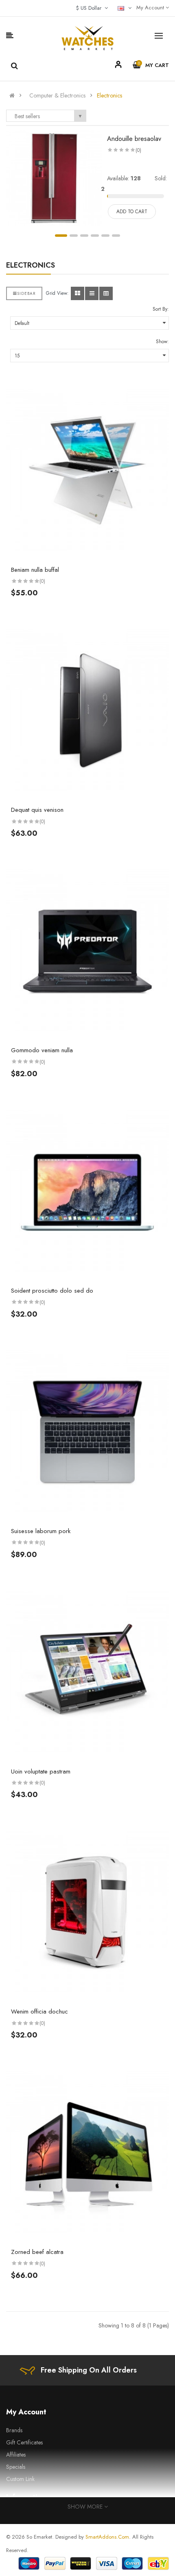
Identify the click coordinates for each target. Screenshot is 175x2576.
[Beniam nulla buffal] (87, 471)
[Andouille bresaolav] (54, 177)
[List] (92, 293)
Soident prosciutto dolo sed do (52, 1291)
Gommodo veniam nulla (42, 1050)
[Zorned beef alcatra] (87, 2153)
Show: (162, 342)
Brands (14, 2430)
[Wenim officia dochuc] (87, 1912)
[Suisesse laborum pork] (87, 1432)
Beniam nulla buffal (35, 570)
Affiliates (16, 2455)
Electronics (109, 95)
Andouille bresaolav (134, 139)
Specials (16, 2467)
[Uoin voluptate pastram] (87, 1672)
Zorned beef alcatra (37, 2252)
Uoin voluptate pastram (41, 1771)
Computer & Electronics (57, 95)
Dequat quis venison (37, 810)
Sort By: (161, 309)
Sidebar (26, 293)
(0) (138, 150)
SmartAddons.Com (107, 2537)
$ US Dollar (90, 8)
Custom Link (20, 2479)
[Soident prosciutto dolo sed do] (87, 1192)
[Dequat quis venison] (87, 711)
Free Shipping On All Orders (89, 2370)
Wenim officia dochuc (39, 2011)
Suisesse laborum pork (41, 1531)
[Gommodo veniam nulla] (87, 951)
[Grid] (78, 293)
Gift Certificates (24, 2442)
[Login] (118, 66)
